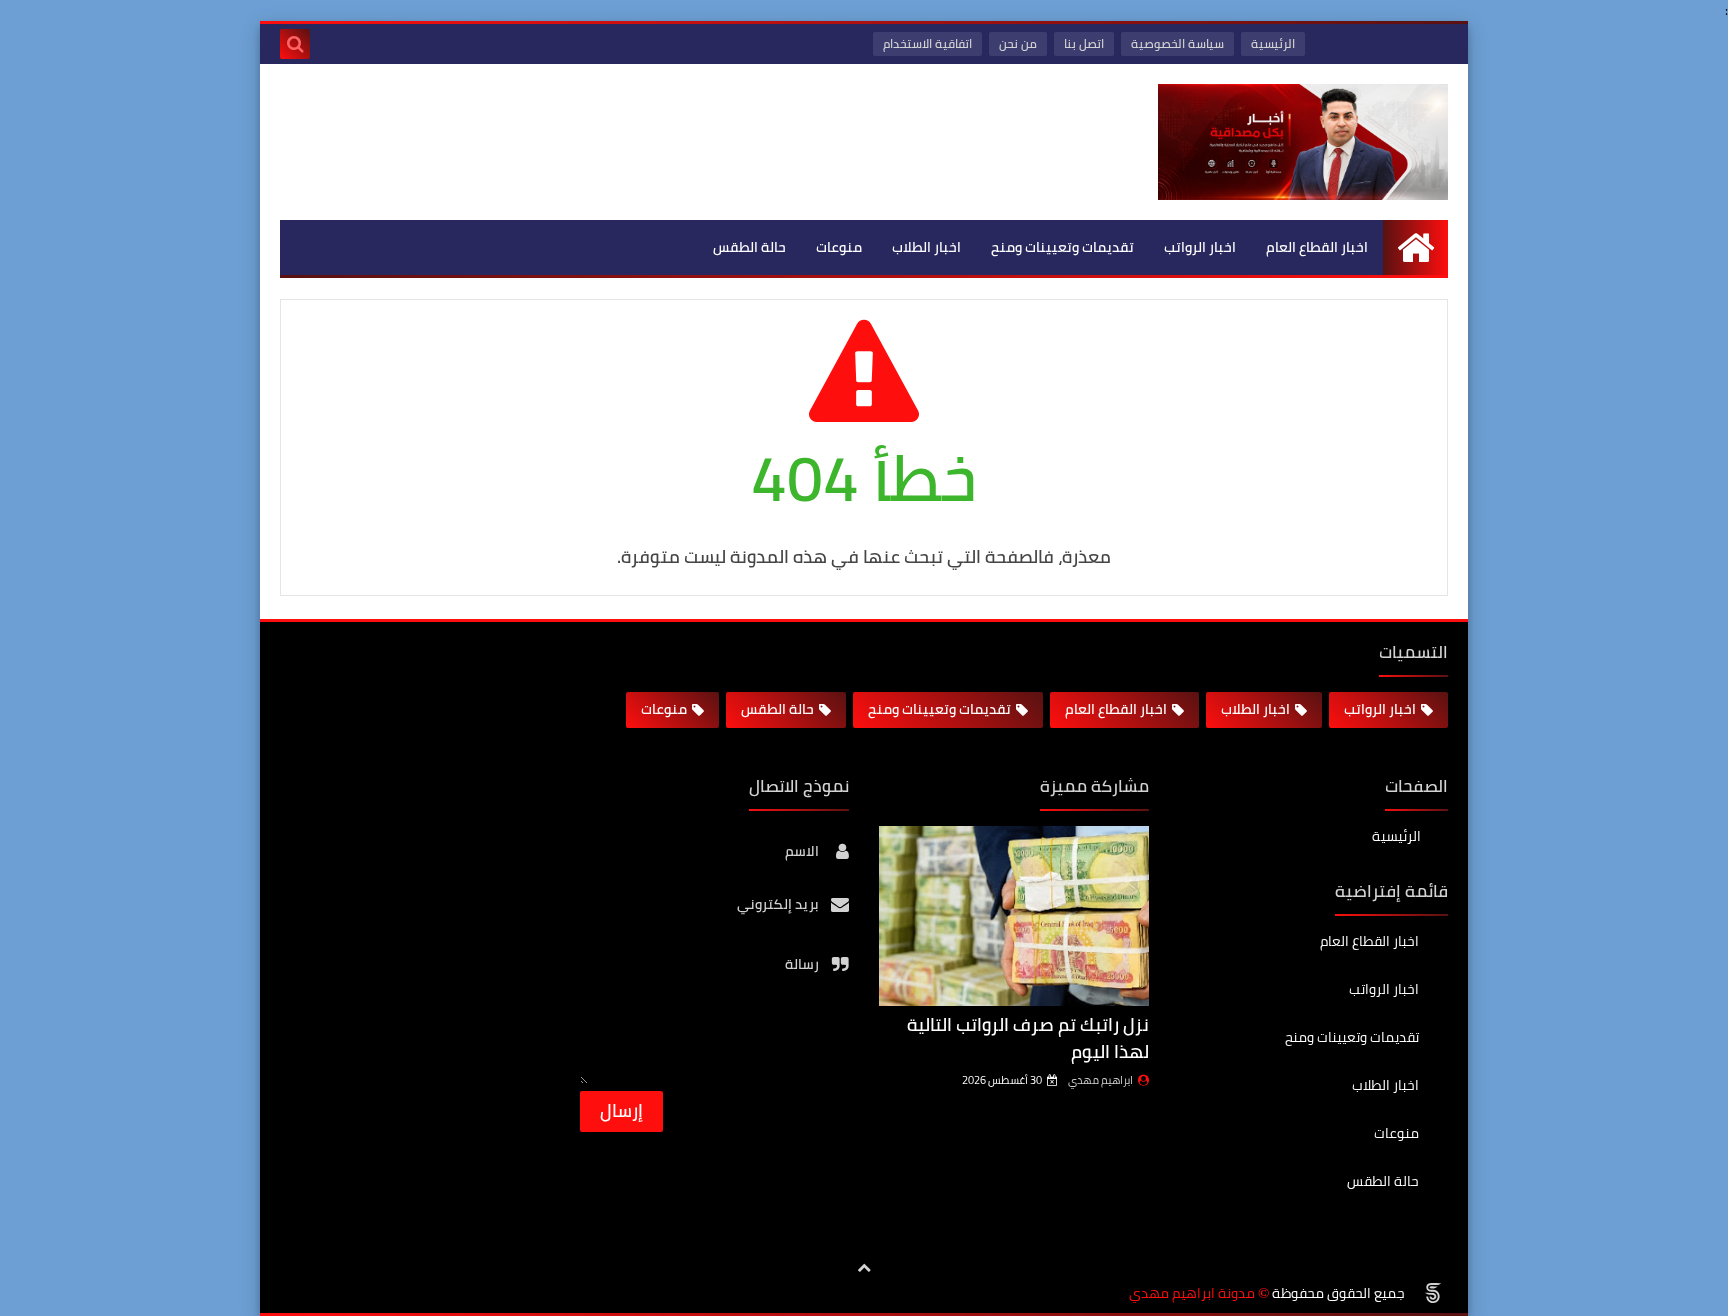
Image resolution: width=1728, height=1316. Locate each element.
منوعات (839, 247)
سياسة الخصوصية (1177, 43)
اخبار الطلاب (926, 247)
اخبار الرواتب (1200, 247)
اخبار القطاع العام (1317, 247)
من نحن (1018, 43)
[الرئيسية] (1415, 247)
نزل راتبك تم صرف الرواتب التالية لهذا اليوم (1028, 1038)
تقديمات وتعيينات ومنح (1062, 247)
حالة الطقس (749, 247)
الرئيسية (1273, 43)
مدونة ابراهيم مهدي (1192, 1293)
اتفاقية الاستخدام (927, 43)
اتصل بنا (1084, 43)
